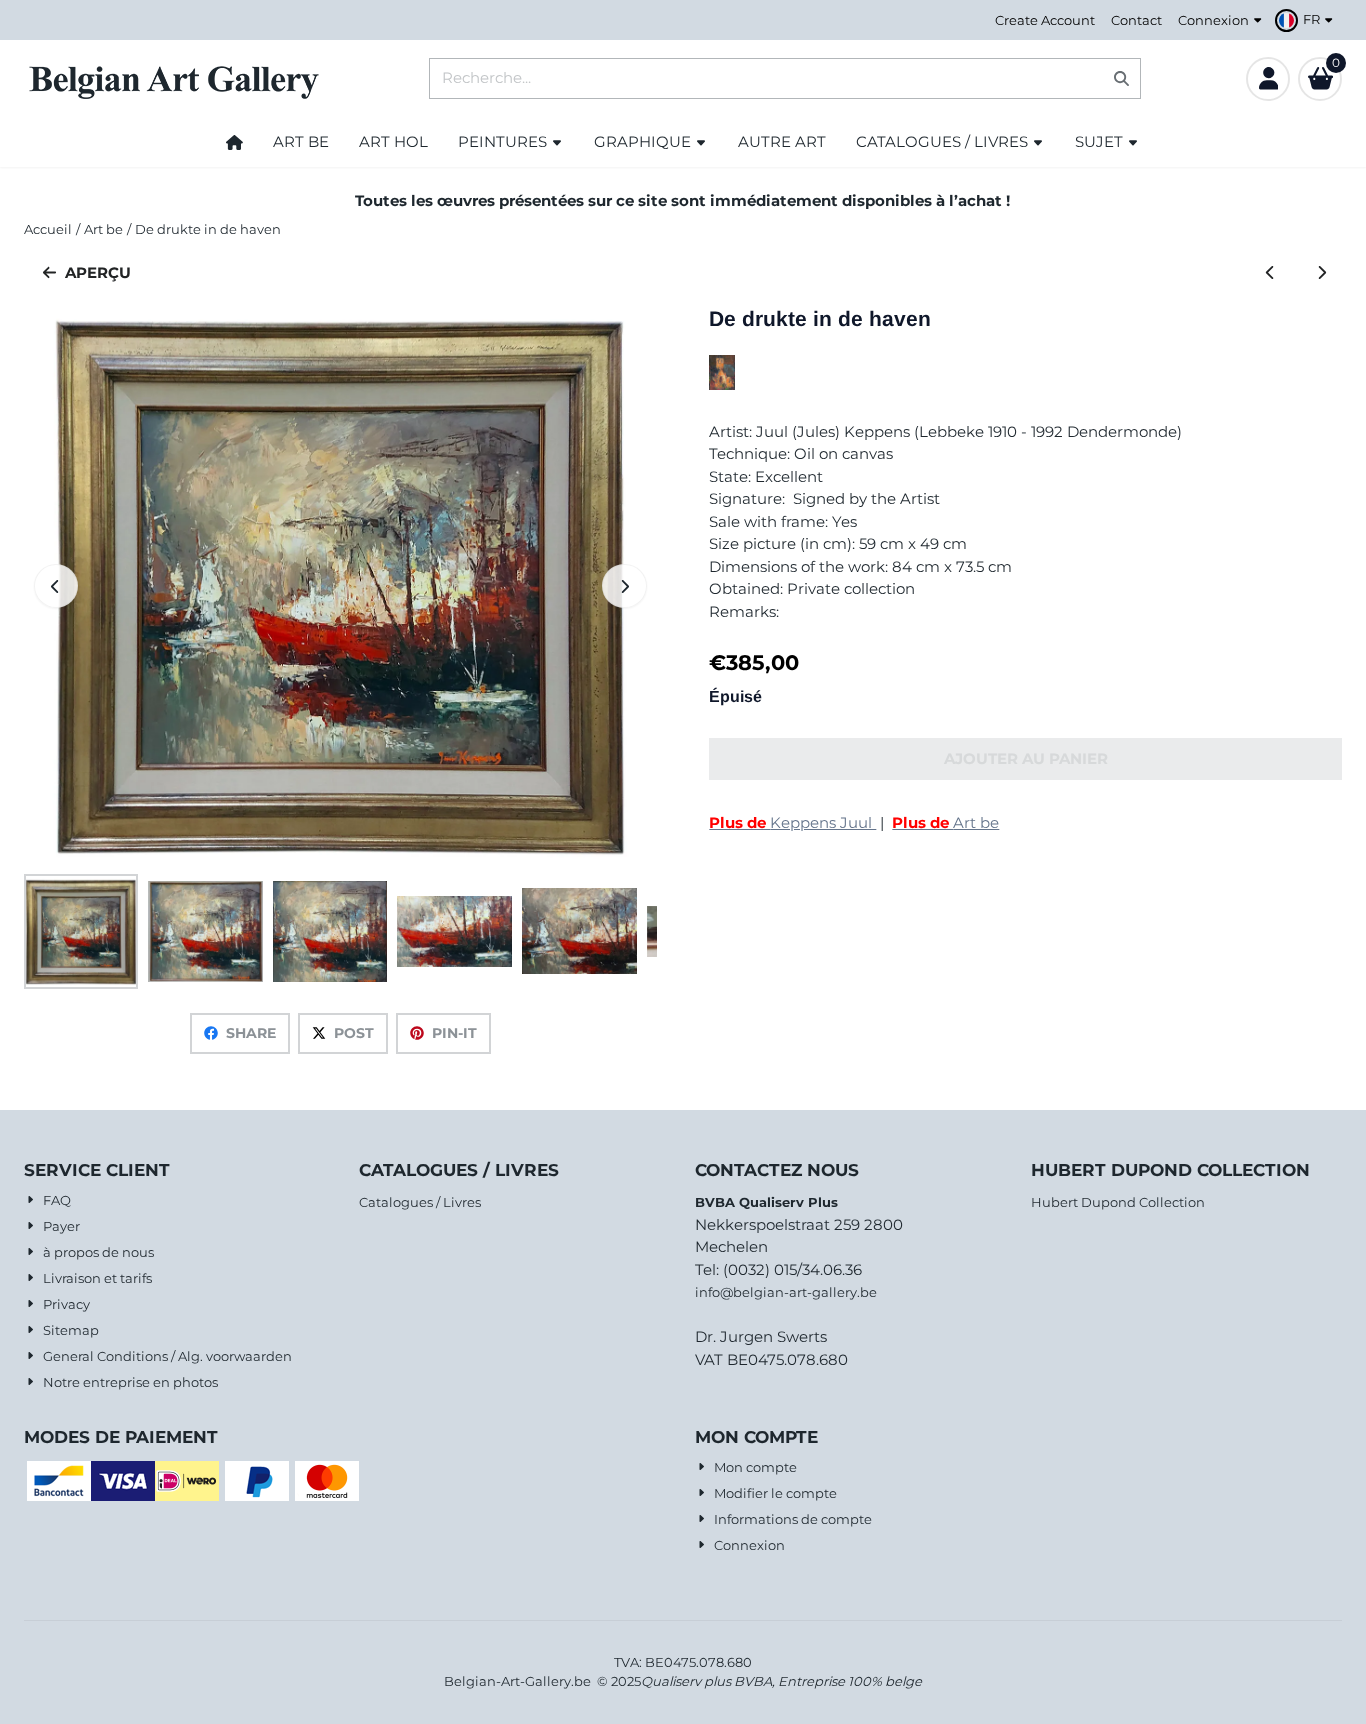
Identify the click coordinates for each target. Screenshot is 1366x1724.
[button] (1306, 20)
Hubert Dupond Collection (1118, 1202)
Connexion (1213, 20)
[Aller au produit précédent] (1270, 273)
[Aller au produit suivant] (1321, 273)
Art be (945, 822)
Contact (1136, 20)
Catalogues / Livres (420, 1202)
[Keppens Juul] (721, 384)
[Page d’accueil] (234, 142)
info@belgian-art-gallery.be (786, 1292)
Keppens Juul (792, 822)
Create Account (1045, 20)
